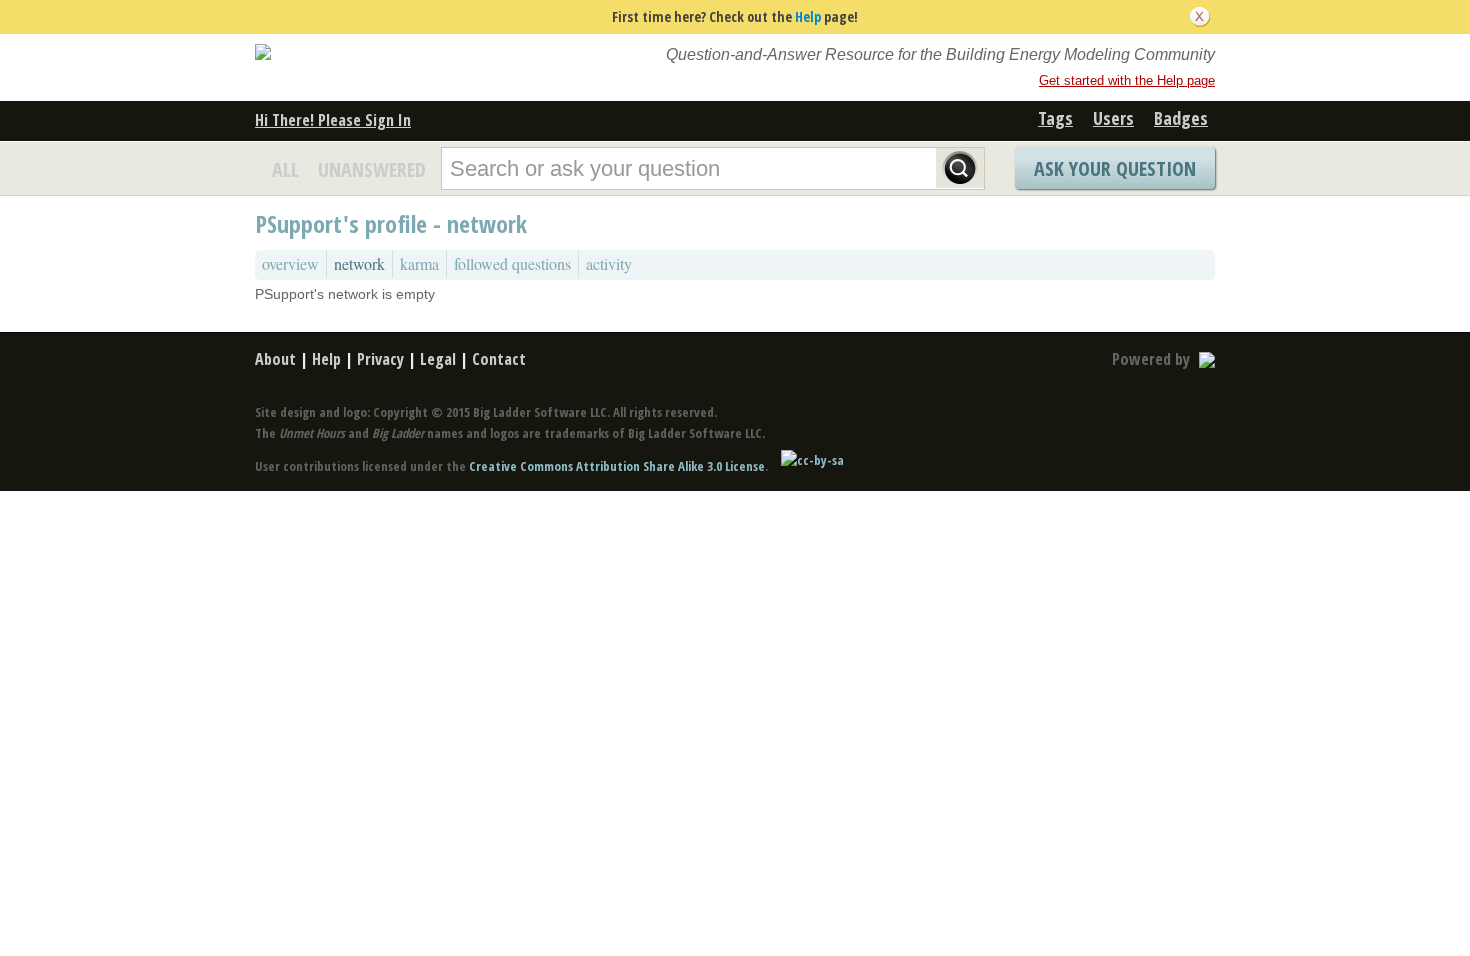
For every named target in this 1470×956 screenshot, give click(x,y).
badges (1181, 118)
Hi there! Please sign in (333, 120)
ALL (285, 169)
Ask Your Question (1115, 168)
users (1113, 118)
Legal (438, 359)
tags (1055, 118)
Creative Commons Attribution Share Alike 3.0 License (617, 466)
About (275, 359)
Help (808, 16)
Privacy (380, 359)
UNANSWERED (372, 169)
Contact (499, 359)
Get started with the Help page (1127, 80)
